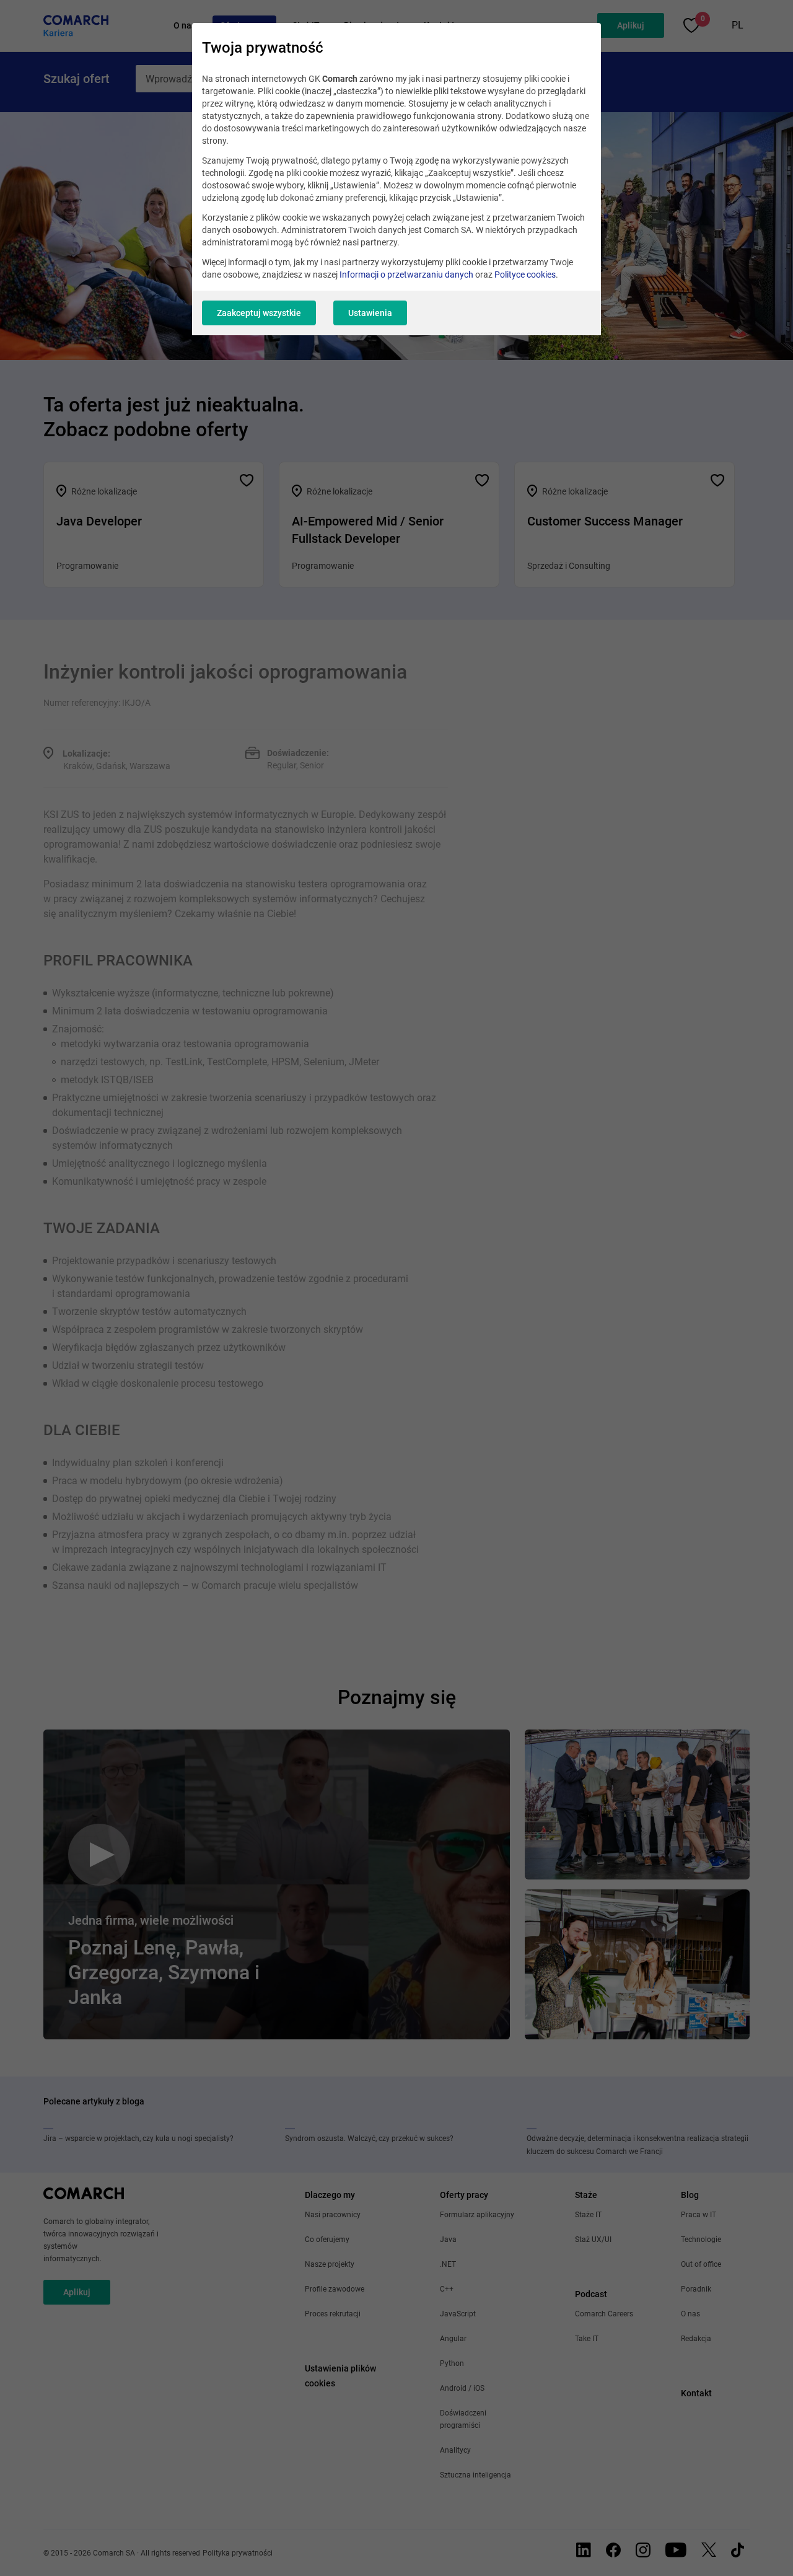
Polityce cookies (525, 275)
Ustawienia (370, 313)
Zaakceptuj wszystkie (259, 313)
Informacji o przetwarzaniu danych (406, 275)
